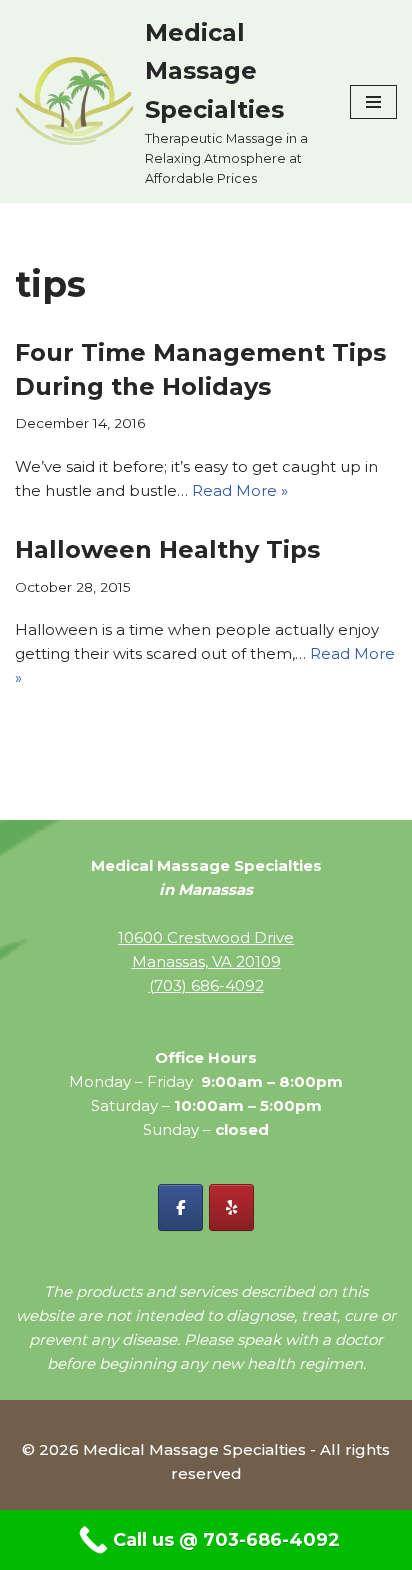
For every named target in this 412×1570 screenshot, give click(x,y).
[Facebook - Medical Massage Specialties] (180, 1207)
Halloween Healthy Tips (167, 549)
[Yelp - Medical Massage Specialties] (231, 1207)
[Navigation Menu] (373, 102)
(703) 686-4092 (206, 985)
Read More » (240, 490)
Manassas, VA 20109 (206, 961)
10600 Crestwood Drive (206, 937)
